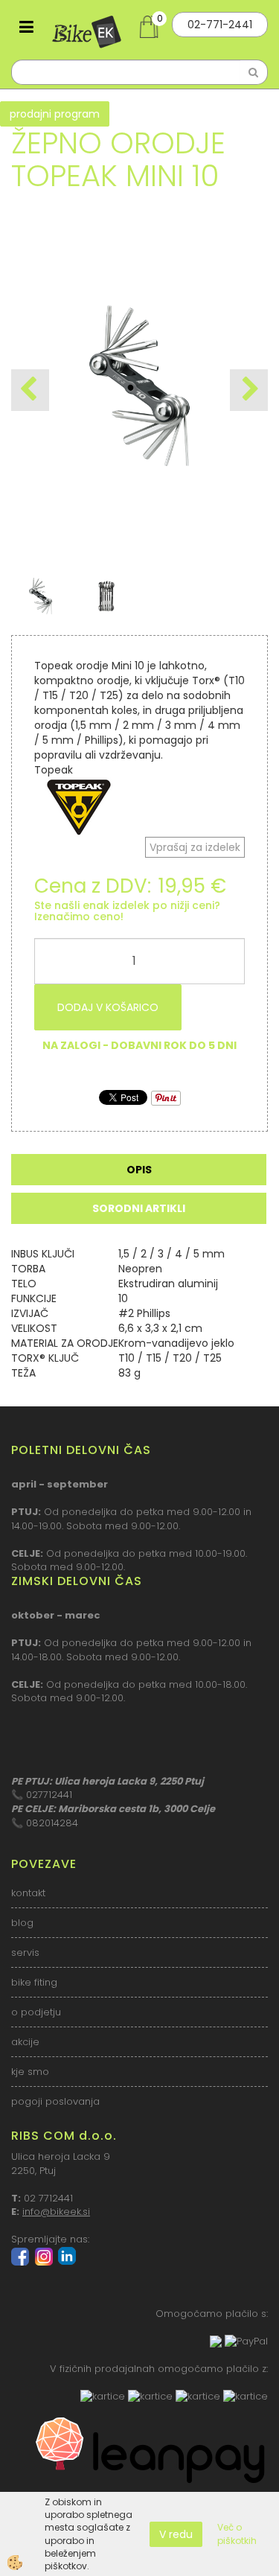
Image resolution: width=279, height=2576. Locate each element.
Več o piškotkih (237, 2534)
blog (22, 1923)
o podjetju (36, 2012)
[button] (249, 390)
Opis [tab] (139, 1170)
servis (25, 1952)
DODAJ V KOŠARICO (108, 1007)
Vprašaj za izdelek (195, 847)
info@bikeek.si (56, 2212)
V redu (176, 2534)
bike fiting (34, 1982)
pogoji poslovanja (55, 2101)
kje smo (30, 2072)
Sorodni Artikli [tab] (139, 1208)
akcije (25, 2042)
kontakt (28, 1893)
